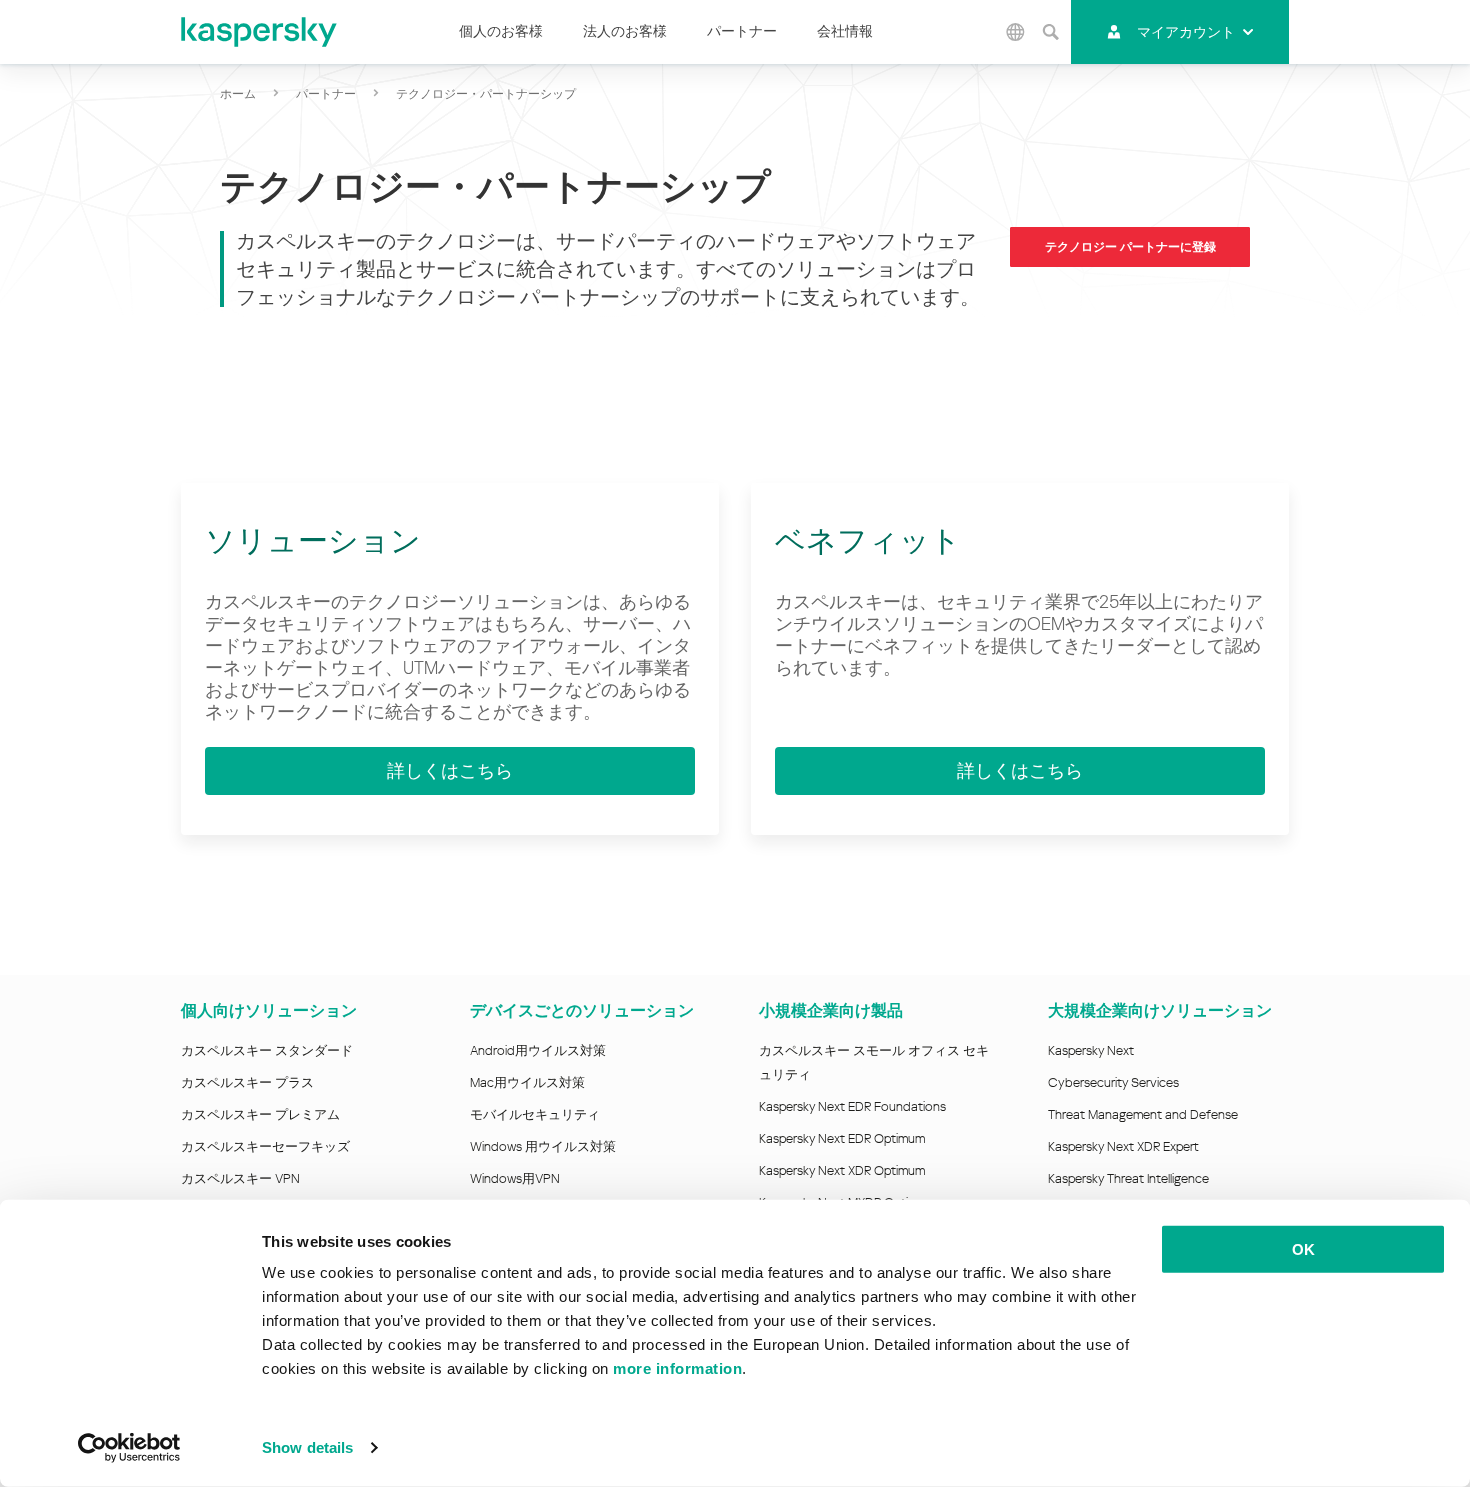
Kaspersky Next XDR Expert (1123, 1146)
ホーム (238, 94)
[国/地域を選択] (1016, 32)
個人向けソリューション (269, 1010)
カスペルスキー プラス (247, 1082)
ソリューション (313, 540)
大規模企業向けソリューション (1160, 1010)
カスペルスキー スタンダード (267, 1050)
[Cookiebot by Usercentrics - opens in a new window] (129, 1448)
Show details (307, 1447)
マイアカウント (1186, 32)
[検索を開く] (1051, 32)
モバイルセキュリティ (535, 1114)
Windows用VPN (515, 1178)
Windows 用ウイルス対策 (543, 1146)
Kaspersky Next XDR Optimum (842, 1170)
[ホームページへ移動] (260, 32)
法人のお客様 (625, 31)
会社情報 (845, 31)
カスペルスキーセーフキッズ (265, 1146)
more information (677, 1368)
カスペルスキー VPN (240, 1178)
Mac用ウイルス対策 (527, 1082)
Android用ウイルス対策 (538, 1050)
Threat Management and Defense (1143, 1114)
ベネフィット (868, 540)
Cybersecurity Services (1113, 1082)
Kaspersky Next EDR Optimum (842, 1138)
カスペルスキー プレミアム (260, 1114)
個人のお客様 (501, 31)
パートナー (742, 31)
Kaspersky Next (1091, 1050)
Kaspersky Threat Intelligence (1128, 1178)
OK (1303, 1249)
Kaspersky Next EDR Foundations (852, 1106)
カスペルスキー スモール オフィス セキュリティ (874, 1062)
